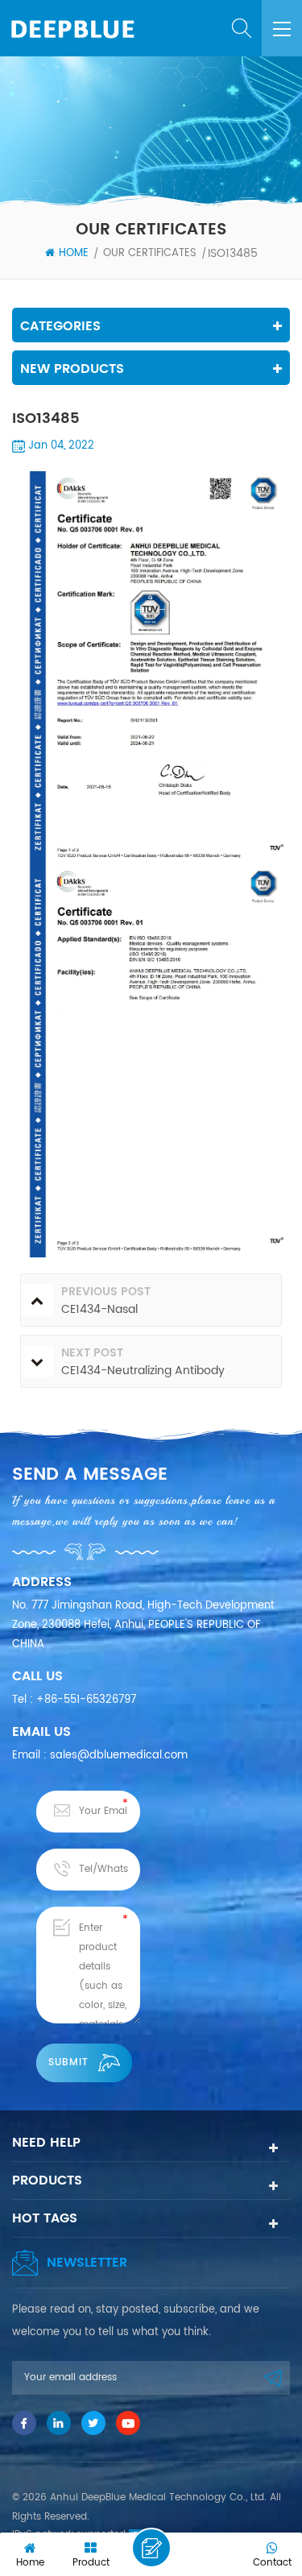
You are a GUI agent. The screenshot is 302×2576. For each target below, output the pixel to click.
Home (74, 254)
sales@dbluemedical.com (119, 1756)
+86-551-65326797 (86, 1700)
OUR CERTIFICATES (150, 253)
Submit (68, 2062)
